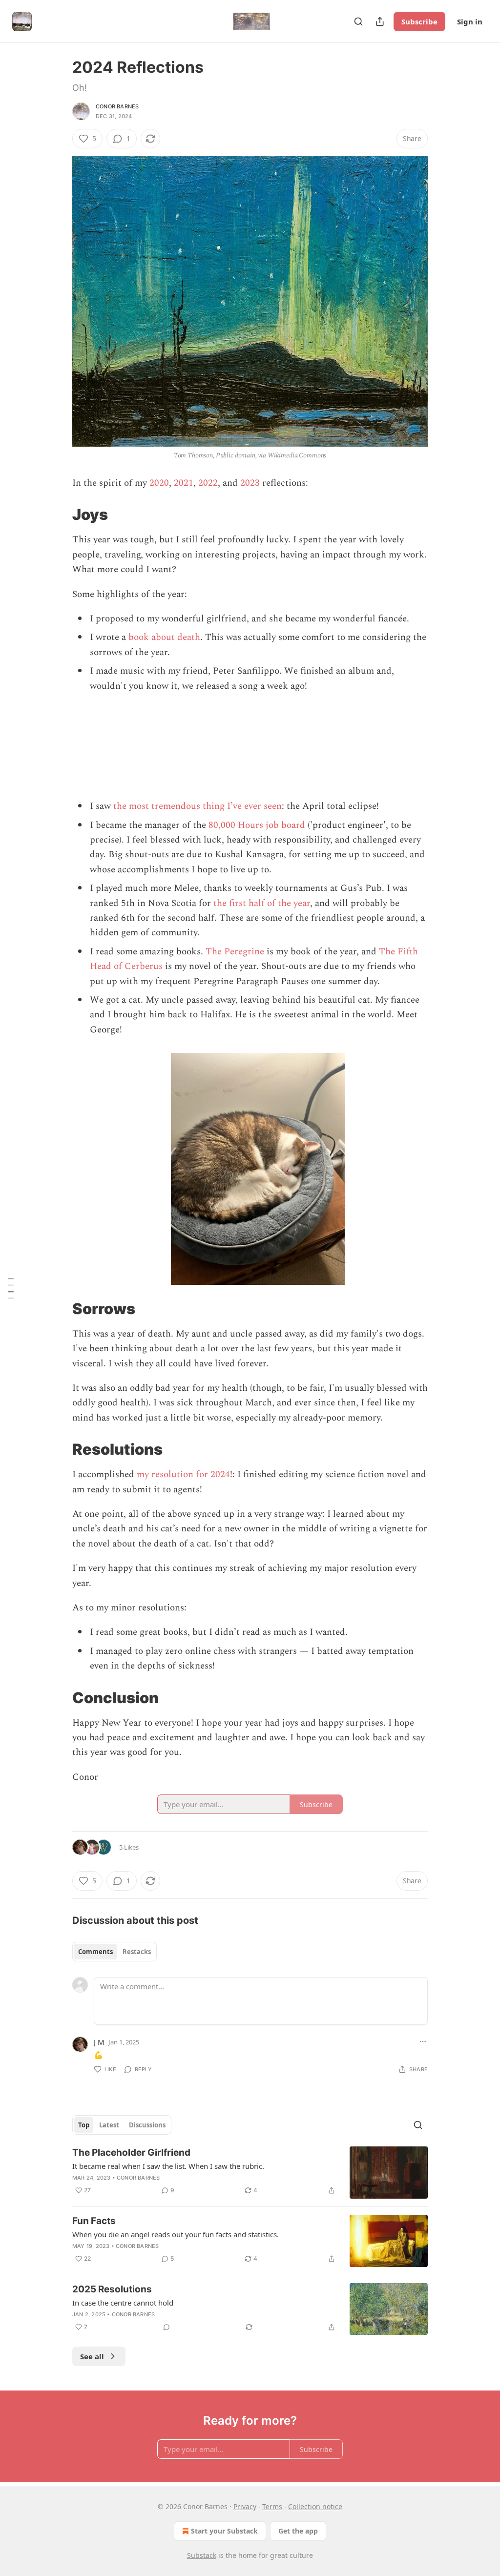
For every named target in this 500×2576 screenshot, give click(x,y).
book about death (164, 637)
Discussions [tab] (147, 2125)
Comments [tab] (95, 1952)
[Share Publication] (380, 21)
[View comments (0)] (167, 2327)
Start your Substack (224, 2531)
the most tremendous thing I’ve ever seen (198, 806)
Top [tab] (84, 2125)
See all (92, 2356)
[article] (250, 2173)
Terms (272, 2506)
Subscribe (419, 21)
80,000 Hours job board (257, 825)
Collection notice (315, 2506)
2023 (250, 483)
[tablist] (115, 1952)
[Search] (358, 21)
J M (99, 2042)
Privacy (245, 2506)
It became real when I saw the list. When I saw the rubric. (168, 2166)
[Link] (59, 515)
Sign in (470, 21)
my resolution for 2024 (183, 1474)
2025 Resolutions (112, 2289)
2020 (159, 483)
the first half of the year (262, 903)
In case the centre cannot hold (123, 2303)
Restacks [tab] (137, 1952)
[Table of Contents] (11, 1288)
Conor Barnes (117, 106)
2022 (208, 483)
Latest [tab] (109, 2125)
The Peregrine (235, 952)
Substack (202, 2555)
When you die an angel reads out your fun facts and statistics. (176, 2234)
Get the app (298, 2531)
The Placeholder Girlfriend (131, 2153)
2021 (184, 483)
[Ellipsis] (423, 2041)
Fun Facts (94, 2221)
